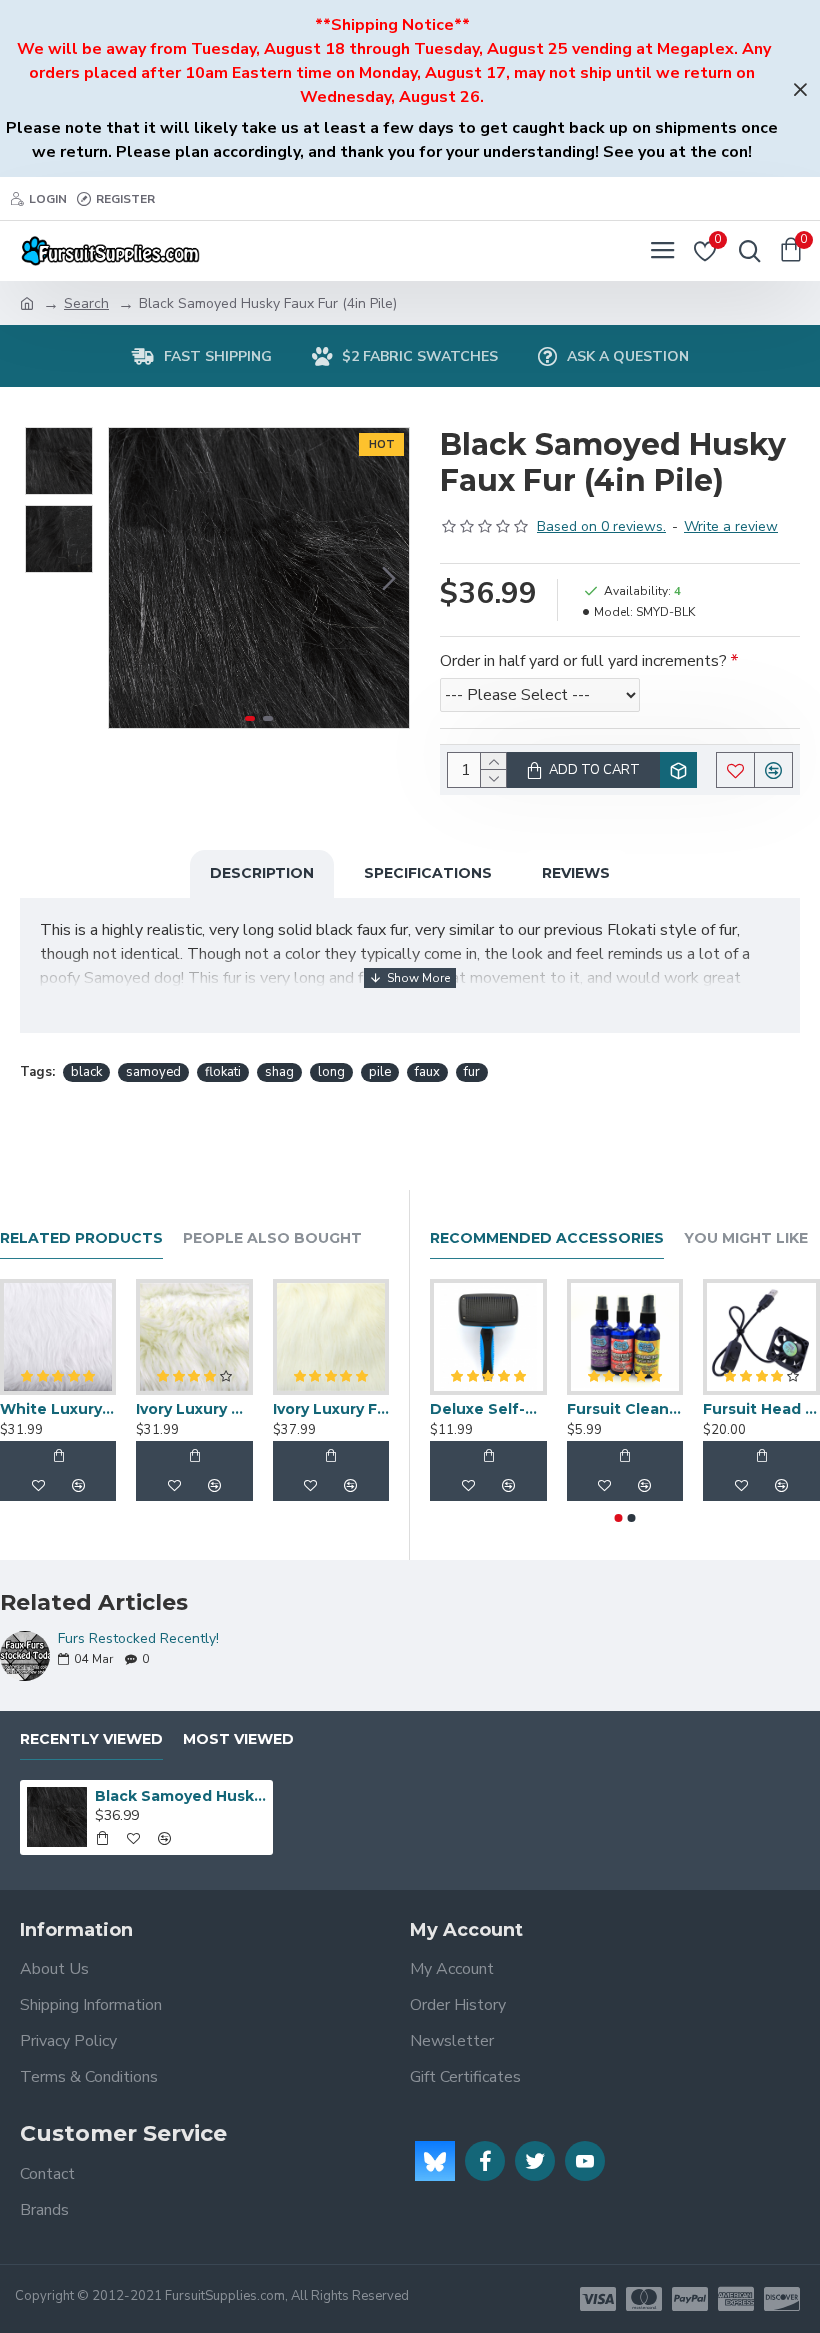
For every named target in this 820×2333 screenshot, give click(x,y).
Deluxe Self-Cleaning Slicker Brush (488, 1409)
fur (472, 1072)
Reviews (576, 873)
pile (380, 1072)
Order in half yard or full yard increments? (583, 661)
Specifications (428, 873)
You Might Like (746, 1238)
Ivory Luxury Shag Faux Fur (194, 1409)
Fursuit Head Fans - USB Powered (761, 1409)
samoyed (153, 1072)
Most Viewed (238, 1739)
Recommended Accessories (547, 1238)
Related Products (81, 1238)
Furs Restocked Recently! (138, 1638)
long (331, 1072)
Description (262, 873)
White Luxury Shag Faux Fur (58, 1409)
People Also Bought (272, 1238)
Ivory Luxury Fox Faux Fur (331, 1409)
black (86, 1072)
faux (427, 1072)
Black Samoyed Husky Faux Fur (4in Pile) (180, 1796)
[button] (129, 578)
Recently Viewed (91, 1739)
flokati (223, 1072)
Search (86, 303)
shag (279, 1072)
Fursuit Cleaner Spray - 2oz (625, 1409)
